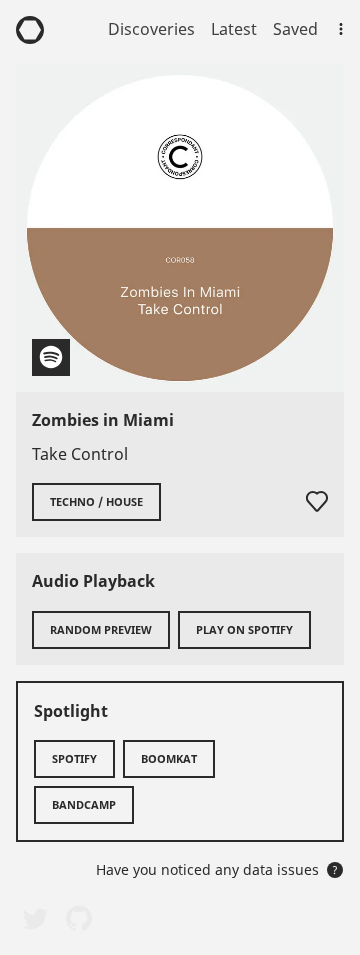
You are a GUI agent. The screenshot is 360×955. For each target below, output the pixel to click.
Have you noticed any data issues (217, 869)
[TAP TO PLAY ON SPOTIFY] (180, 228)
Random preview (101, 629)
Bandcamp (84, 804)
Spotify (74, 758)
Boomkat (169, 758)
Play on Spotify (244, 629)
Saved (295, 29)
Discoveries (151, 29)
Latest (234, 29)
